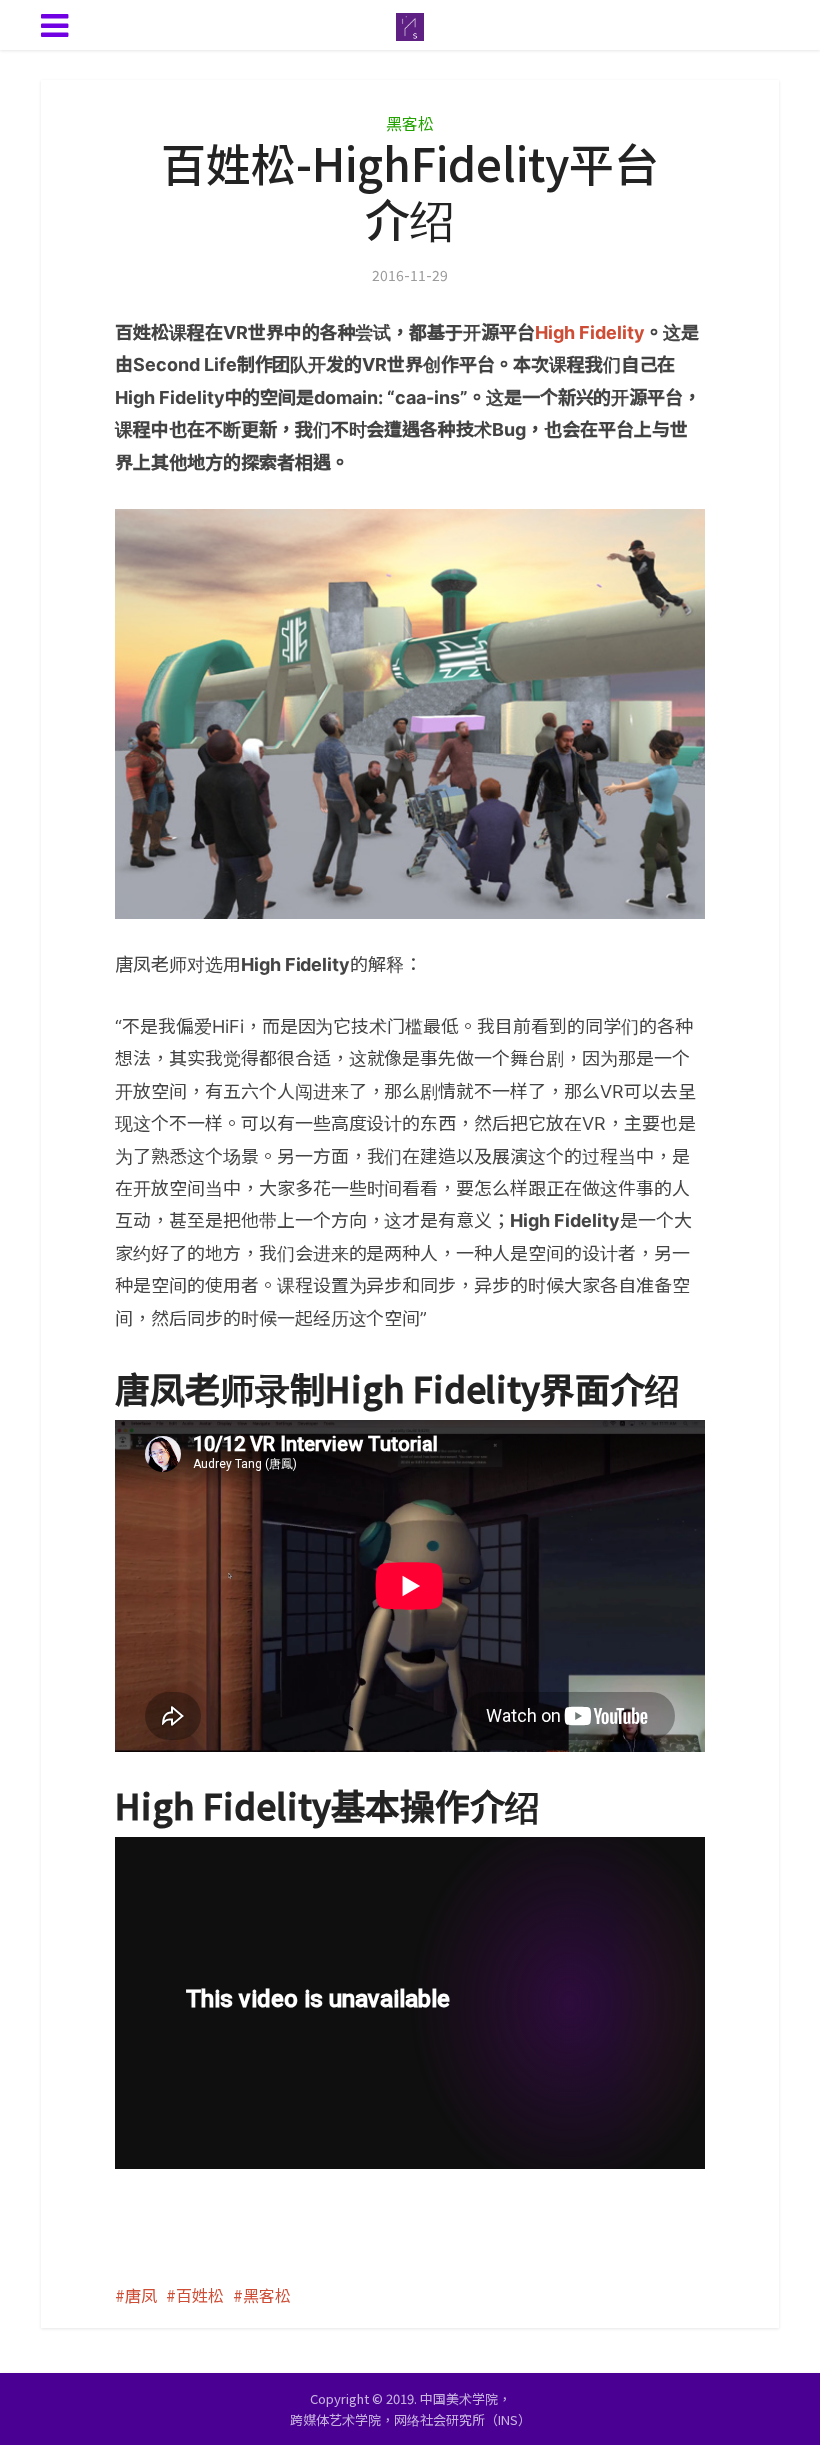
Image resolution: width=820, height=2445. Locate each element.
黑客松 (410, 123)
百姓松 (200, 2295)
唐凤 (141, 2295)
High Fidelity (590, 332)
